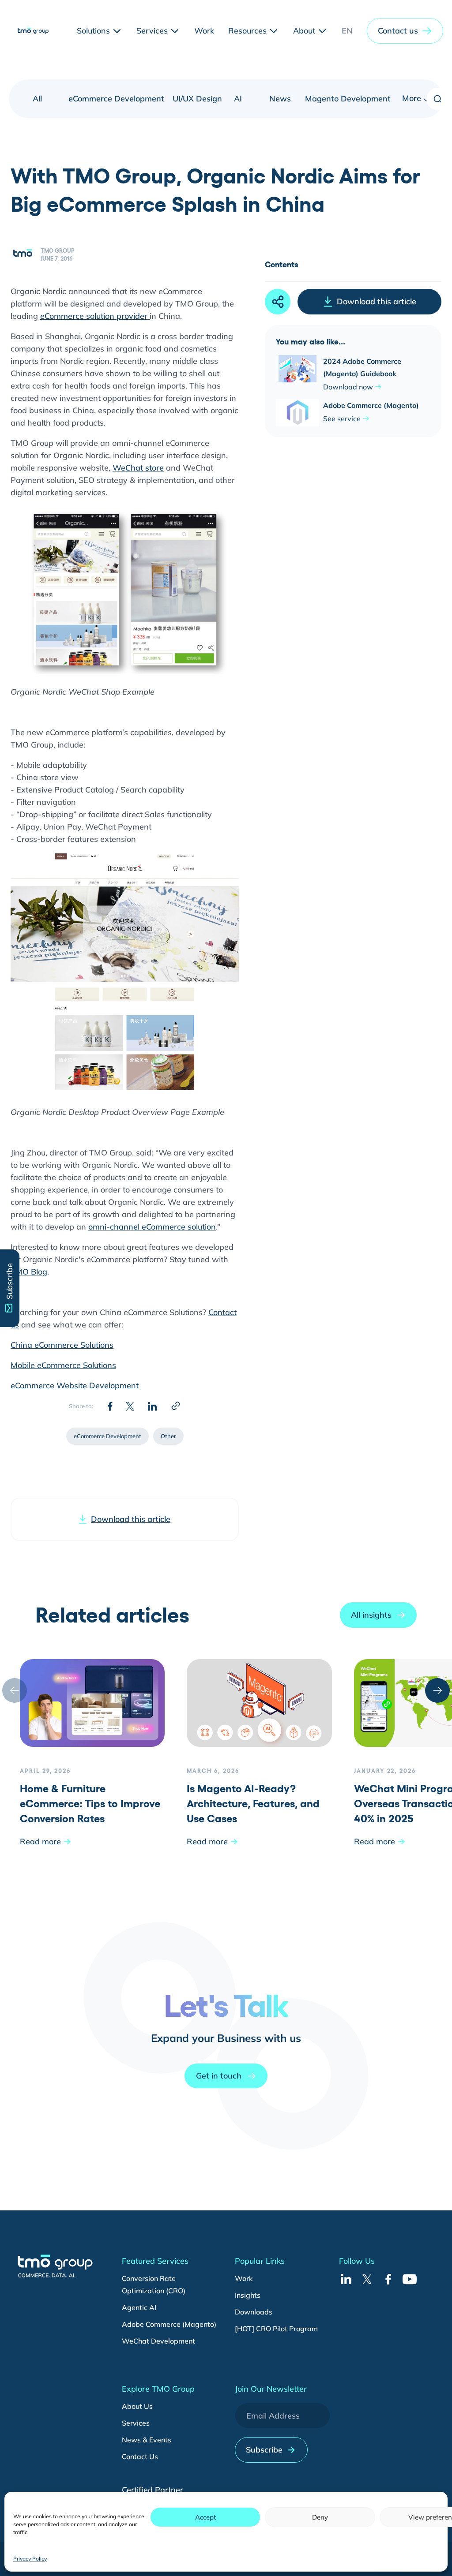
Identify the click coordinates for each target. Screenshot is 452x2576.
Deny (320, 2517)
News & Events (147, 2440)
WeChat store (138, 468)
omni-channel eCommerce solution (152, 1227)
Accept (205, 2517)
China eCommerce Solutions (62, 1345)
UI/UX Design (197, 99)
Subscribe (264, 2450)
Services (136, 2423)
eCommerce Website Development (75, 1385)
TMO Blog (29, 1272)
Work (244, 2278)
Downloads (254, 2312)
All (37, 99)
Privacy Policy (30, 2559)
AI (238, 99)
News (280, 99)
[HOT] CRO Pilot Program (276, 2329)
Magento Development (348, 99)
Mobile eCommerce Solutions (63, 1365)
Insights (248, 2295)
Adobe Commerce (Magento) (169, 2324)
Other (168, 1436)
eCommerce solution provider (95, 316)
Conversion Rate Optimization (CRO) (154, 2284)
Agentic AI (139, 2307)
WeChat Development (158, 2341)
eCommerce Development (116, 99)
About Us (137, 2406)
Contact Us (140, 2456)
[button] (405, 31)
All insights (371, 1615)
